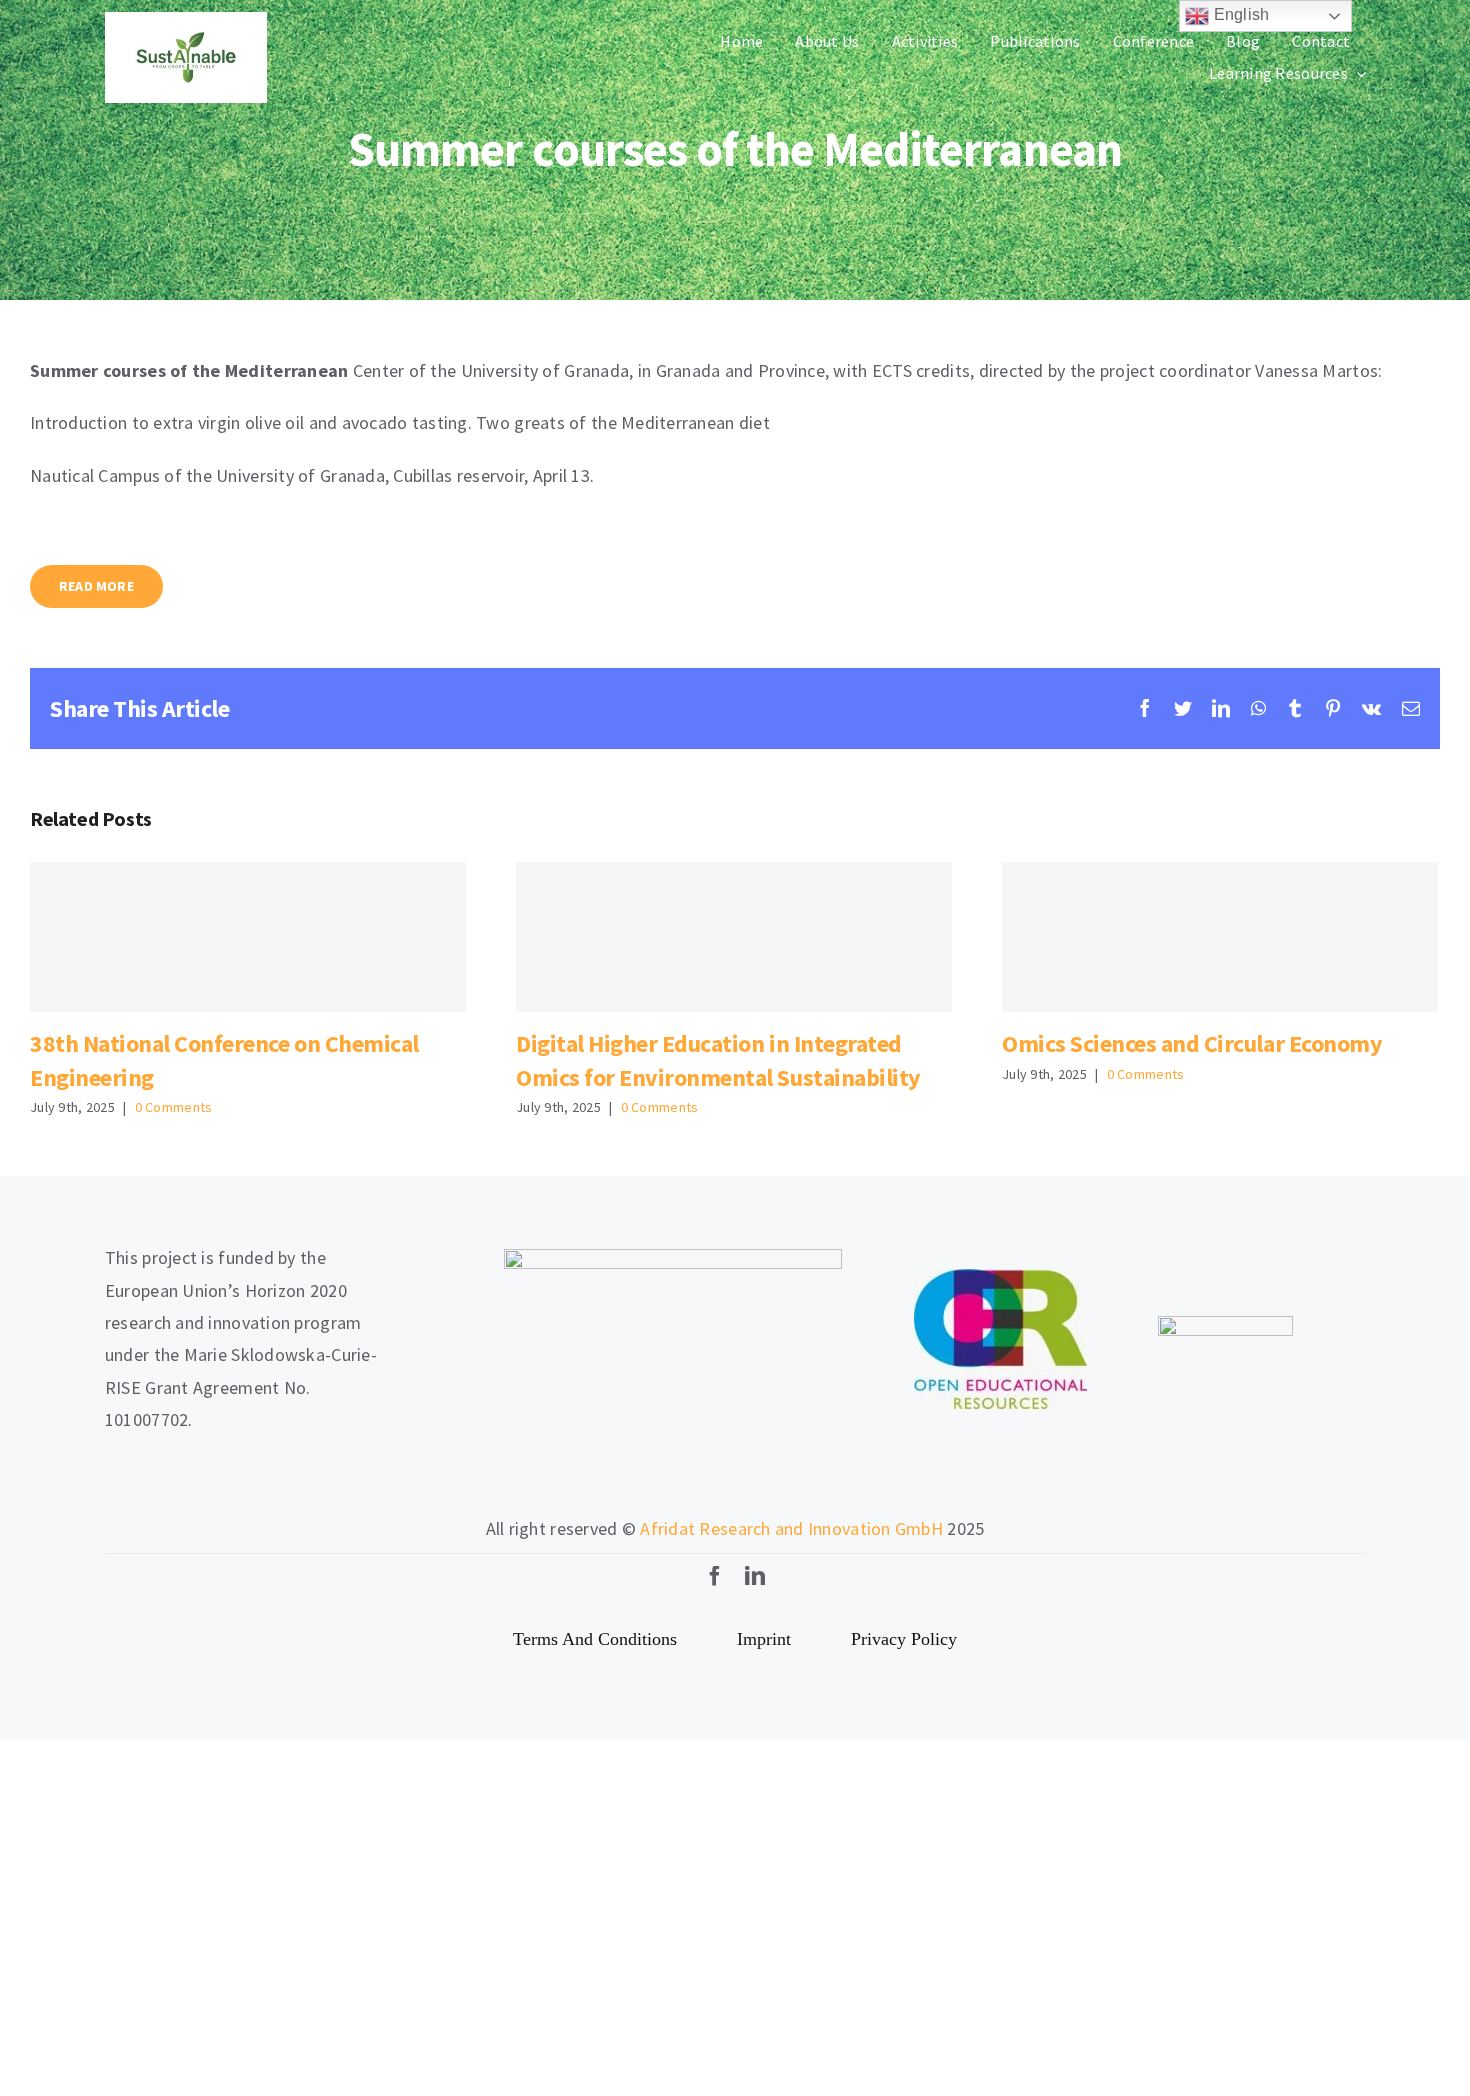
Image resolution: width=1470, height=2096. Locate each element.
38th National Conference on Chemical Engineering (247, 937)
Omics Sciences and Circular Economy (1219, 937)
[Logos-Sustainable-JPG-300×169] (186, 20)
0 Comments (174, 1107)
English (1239, 14)
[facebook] (715, 1576)
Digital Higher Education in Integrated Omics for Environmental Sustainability (733, 937)
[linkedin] (755, 1576)
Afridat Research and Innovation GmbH (791, 1528)
